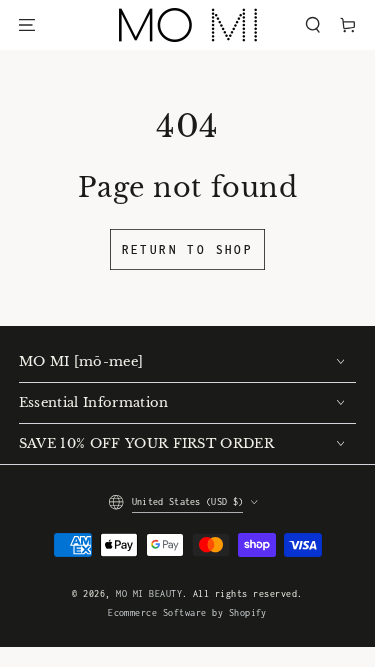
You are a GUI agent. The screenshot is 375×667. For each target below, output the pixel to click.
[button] (312, 24)
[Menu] (26, 24)
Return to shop (188, 249)
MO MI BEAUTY (149, 594)
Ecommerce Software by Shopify (187, 613)
